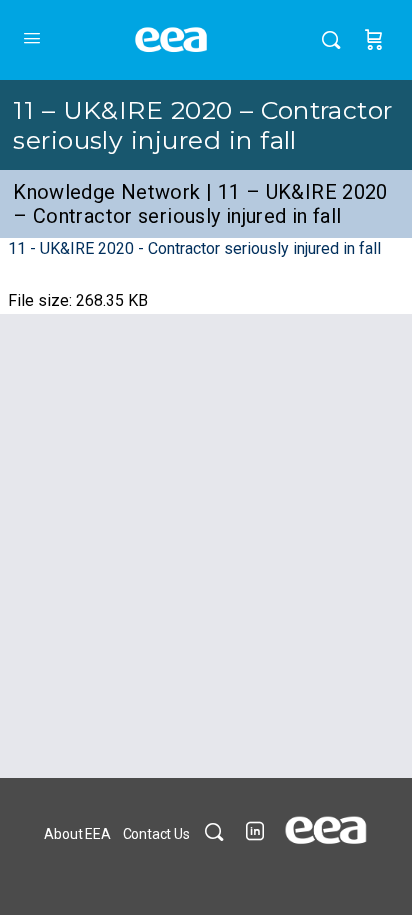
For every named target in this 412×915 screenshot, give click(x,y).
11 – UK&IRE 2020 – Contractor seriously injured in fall (203, 125)
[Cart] (374, 40)
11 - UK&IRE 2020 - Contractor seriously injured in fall (194, 248)
